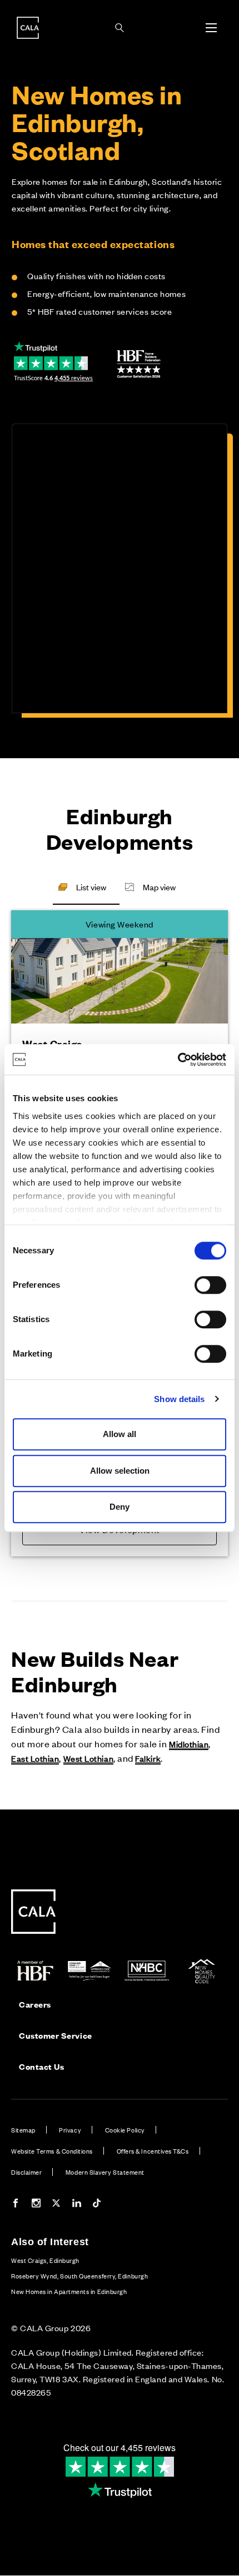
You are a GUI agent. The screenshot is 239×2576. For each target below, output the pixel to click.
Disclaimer (26, 2172)
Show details (179, 1399)
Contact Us (41, 2066)
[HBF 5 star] (139, 364)
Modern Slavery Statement (105, 2172)
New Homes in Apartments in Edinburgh (69, 2291)
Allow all (120, 1434)
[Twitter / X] (56, 2204)
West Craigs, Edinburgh (45, 2260)
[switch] (210, 1285)
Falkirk (148, 1758)
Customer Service (56, 2035)
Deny (120, 1507)
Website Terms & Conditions (52, 2151)
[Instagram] (36, 2204)
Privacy (70, 2130)
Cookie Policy (125, 2130)
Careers (35, 2004)
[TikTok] (97, 2204)
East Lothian (35, 1758)
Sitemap (23, 2130)
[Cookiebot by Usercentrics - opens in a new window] (178, 1060)
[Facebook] (16, 2204)
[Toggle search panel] (120, 28)
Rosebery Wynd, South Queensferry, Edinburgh (79, 2276)
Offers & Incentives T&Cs (153, 2151)
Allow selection (120, 1471)
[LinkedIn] (77, 2204)
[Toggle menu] (211, 28)
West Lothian (88, 1758)
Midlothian (189, 1744)
